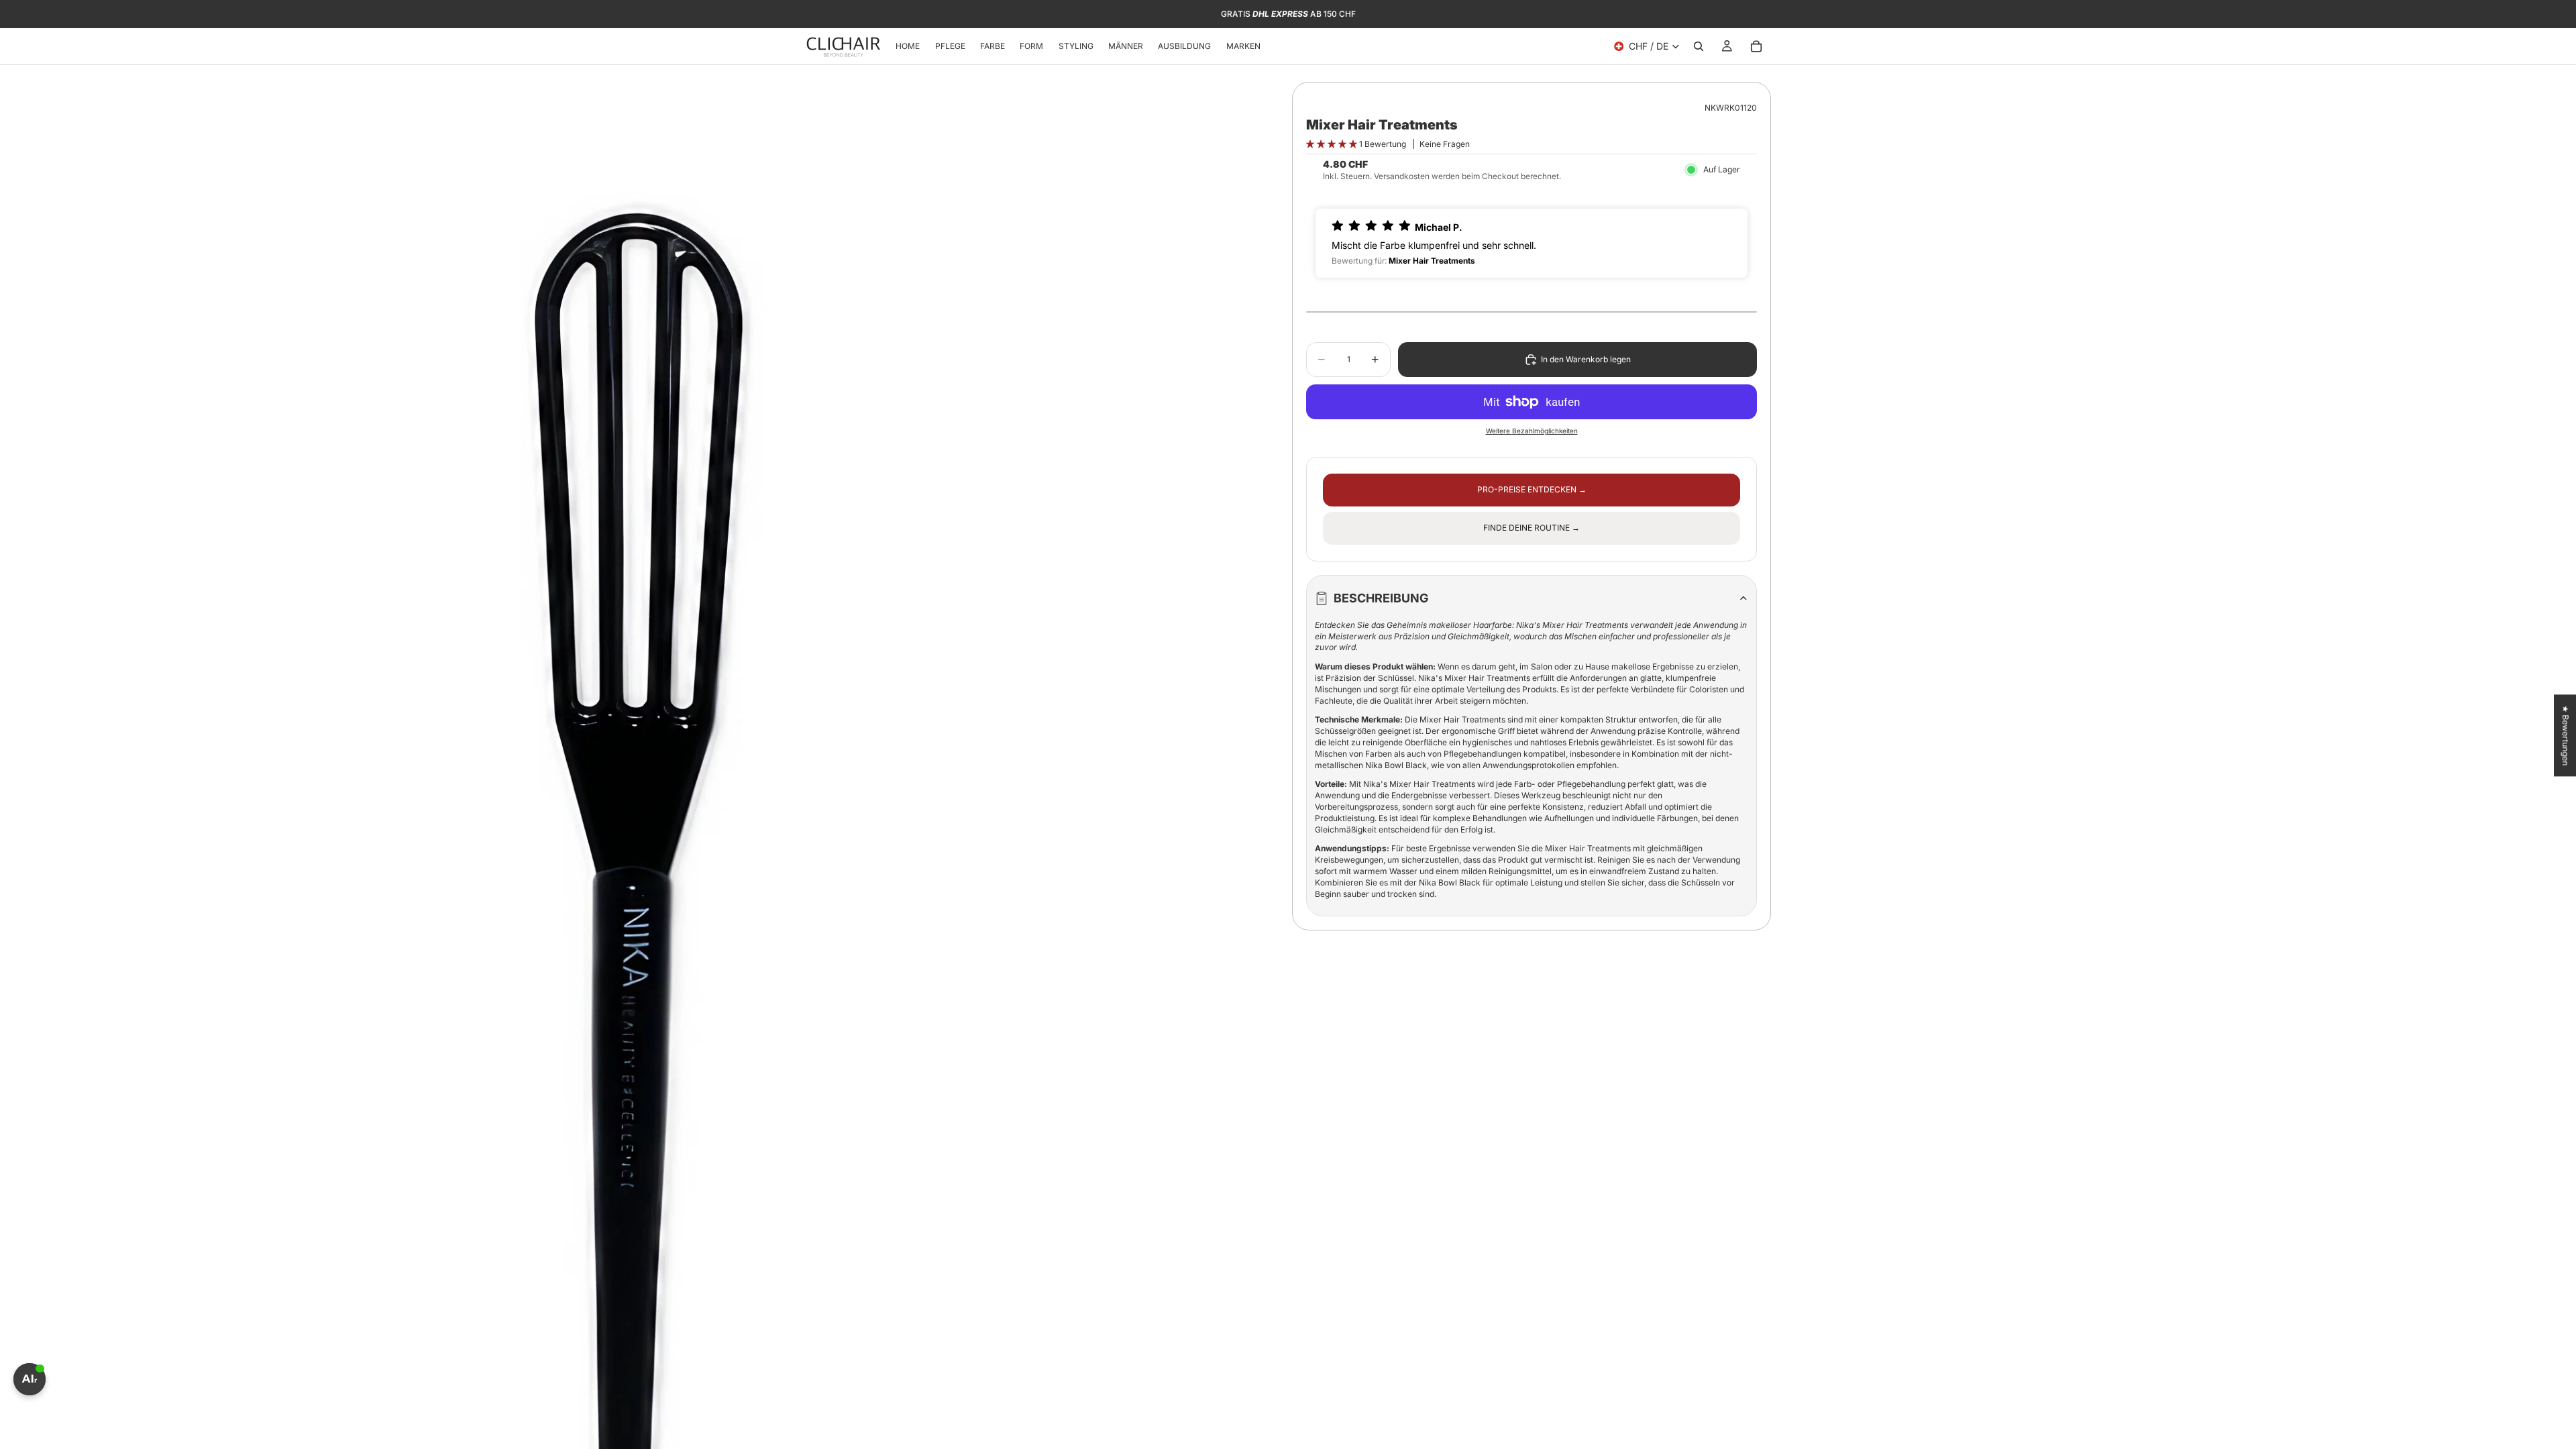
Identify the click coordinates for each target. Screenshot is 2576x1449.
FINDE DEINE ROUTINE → (1532, 528)
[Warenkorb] (1756, 46)
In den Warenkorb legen (1586, 359)
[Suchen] (1699, 46)
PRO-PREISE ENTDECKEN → (1532, 489)
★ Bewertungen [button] (2566, 735)
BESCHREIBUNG (1381, 598)
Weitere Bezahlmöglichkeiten (1532, 431)
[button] (1333, 144)
